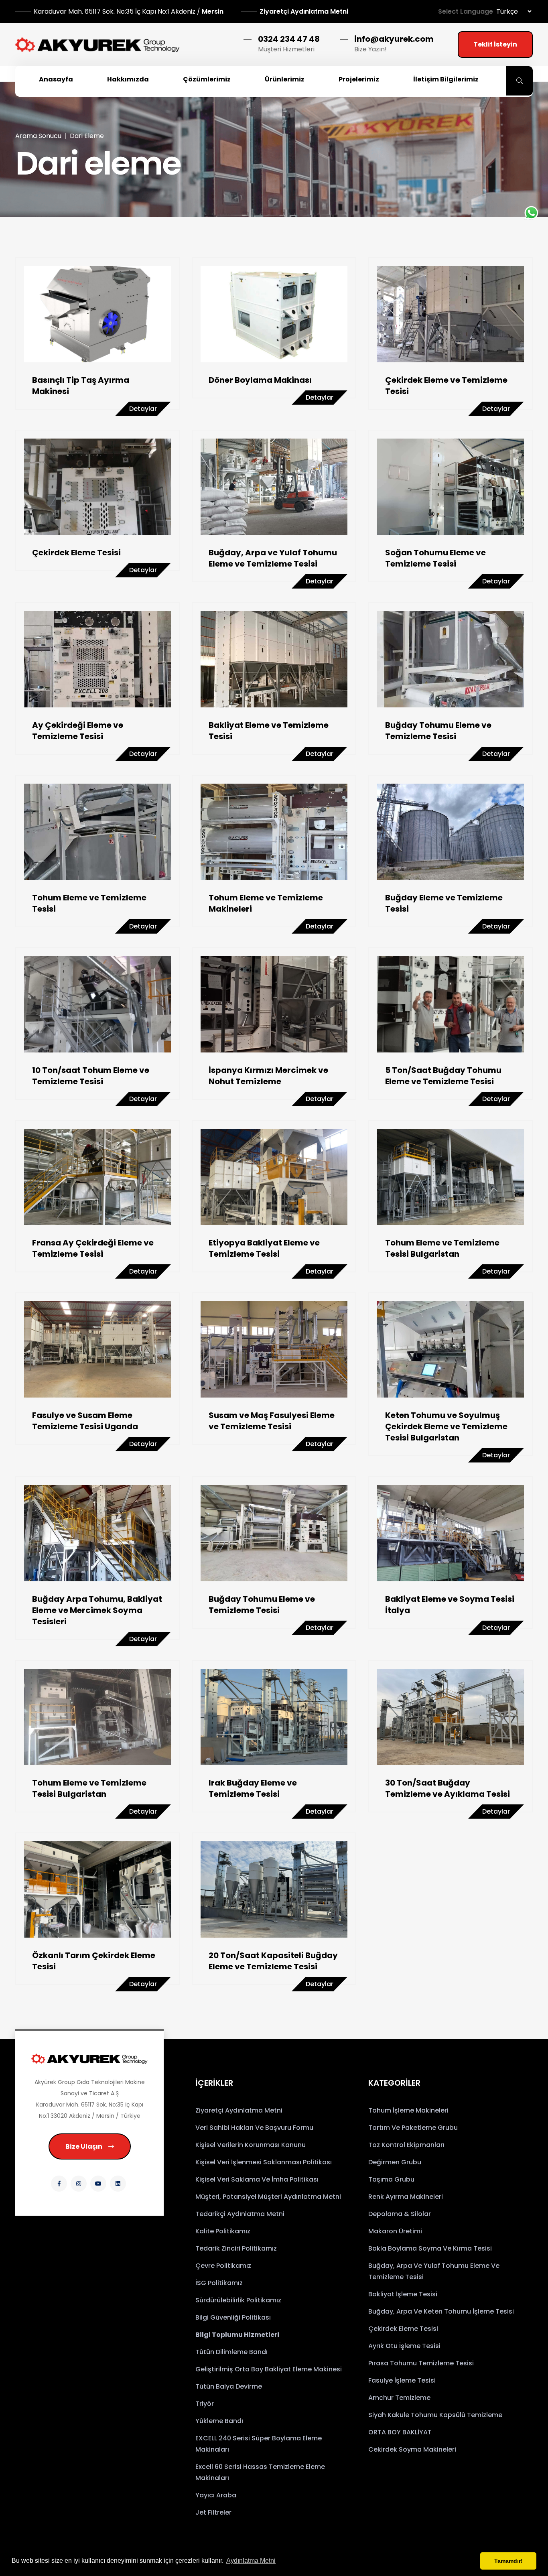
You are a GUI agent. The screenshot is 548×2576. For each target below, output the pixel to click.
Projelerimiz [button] (359, 79)
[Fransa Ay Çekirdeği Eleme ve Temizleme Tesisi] (97, 1177)
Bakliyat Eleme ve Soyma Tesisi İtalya (450, 1605)
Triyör (205, 2404)
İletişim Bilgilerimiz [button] (446, 79)
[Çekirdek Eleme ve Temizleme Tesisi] (451, 314)
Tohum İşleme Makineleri (408, 2110)
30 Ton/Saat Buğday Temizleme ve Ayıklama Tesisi (448, 1788)
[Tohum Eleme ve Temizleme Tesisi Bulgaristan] (451, 1177)
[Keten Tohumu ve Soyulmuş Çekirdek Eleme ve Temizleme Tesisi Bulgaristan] (451, 1349)
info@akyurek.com (394, 39)
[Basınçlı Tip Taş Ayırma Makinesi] (97, 314)
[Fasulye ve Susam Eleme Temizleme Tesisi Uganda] (97, 1349)
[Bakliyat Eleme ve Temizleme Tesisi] (274, 659)
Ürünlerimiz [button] (285, 79)
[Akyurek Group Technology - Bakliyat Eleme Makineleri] (97, 45)
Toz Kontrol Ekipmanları (406, 2145)
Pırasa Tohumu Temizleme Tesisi (421, 2363)
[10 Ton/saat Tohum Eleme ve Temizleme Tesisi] (97, 1004)
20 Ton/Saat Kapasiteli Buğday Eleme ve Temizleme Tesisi (273, 1961)
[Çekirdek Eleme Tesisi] (97, 487)
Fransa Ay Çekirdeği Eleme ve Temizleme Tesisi (93, 1248)
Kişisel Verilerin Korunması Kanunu (251, 2145)
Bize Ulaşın (84, 2146)
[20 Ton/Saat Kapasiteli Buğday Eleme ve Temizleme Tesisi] (274, 1889)
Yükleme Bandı (219, 2421)
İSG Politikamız (219, 2283)
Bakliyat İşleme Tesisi (403, 2294)
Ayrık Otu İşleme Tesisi (404, 2346)
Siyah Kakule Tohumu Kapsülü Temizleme (435, 2415)
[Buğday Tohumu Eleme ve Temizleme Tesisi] (451, 659)
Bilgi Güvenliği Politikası (233, 2317)
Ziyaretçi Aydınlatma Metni (304, 11)
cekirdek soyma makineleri (412, 2449)
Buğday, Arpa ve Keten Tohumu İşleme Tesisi (441, 2311)
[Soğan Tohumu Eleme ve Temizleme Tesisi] (451, 487)
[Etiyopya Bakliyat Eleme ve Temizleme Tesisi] (274, 1177)
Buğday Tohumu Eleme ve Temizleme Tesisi (438, 731)
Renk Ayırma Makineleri (406, 2197)
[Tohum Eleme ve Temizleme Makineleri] (274, 832)
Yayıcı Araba (216, 2495)
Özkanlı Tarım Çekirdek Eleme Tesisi (94, 1961)
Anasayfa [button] (56, 79)
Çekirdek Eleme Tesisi (76, 553)
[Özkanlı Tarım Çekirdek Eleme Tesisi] (97, 1889)
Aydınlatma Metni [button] (251, 2561)
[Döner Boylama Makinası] (274, 314)
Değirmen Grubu (395, 2162)
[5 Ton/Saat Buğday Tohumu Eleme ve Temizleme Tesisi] (451, 1004)
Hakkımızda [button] (128, 79)
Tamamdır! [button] (508, 2561)
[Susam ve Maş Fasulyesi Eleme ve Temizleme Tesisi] (274, 1349)
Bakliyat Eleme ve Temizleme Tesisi (269, 731)
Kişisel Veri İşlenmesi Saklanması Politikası (264, 2162)
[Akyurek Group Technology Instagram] (79, 2184)
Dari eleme (87, 136)
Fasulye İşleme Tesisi (402, 2380)
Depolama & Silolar (400, 2214)
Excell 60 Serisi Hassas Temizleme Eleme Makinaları (260, 2472)
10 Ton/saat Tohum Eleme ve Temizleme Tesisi (91, 1076)
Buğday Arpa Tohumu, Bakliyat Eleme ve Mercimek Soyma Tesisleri (97, 1610)
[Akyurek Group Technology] (89, 2059)
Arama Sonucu (38, 136)
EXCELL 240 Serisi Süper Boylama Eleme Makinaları (259, 2444)
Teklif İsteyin (495, 44)
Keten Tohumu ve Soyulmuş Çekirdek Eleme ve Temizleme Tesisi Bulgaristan (446, 1426)
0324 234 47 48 (289, 39)
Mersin (129, 11)
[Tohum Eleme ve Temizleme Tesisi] (97, 832)
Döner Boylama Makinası (260, 380)
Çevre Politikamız (223, 2266)
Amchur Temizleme (399, 2398)
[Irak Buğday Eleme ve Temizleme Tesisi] (274, 1717)
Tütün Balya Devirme (229, 2386)
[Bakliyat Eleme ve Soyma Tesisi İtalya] (451, 1533)
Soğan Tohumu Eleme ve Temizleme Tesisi (435, 558)
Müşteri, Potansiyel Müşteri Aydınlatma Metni (268, 2197)
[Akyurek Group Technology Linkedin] (118, 2184)
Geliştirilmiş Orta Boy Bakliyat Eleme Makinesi (269, 2369)
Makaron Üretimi (395, 2231)
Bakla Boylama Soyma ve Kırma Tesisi (430, 2248)
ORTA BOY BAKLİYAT (400, 2432)
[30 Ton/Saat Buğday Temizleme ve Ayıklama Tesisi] (451, 1717)
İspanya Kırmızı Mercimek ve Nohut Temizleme (268, 1076)
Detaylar (143, 409)
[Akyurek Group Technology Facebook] (59, 2184)
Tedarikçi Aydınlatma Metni (240, 2214)
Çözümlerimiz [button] (207, 79)
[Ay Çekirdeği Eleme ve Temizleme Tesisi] (97, 659)
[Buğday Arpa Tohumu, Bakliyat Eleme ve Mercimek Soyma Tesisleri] (97, 1533)
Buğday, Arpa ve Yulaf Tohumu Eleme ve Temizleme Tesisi (273, 558)
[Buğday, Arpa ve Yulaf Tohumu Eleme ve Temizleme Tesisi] (274, 487)
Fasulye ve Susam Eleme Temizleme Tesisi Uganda (85, 1421)
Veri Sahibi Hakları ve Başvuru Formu (254, 2128)
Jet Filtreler (213, 2512)
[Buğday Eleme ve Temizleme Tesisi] (451, 832)
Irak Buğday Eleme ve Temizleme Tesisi (253, 1788)
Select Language (466, 11)
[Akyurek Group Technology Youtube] (98, 2184)
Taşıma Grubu (391, 2179)
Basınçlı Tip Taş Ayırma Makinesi (81, 386)
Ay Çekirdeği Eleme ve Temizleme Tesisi (78, 731)
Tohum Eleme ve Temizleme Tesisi (89, 903)
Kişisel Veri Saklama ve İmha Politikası (257, 2179)
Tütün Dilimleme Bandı (231, 2352)
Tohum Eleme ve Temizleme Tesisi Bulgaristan (442, 1248)
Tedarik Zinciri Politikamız (236, 2248)
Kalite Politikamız (223, 2231)
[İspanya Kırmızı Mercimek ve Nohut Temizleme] (274, 1004)
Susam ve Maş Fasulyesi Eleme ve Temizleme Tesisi (272, 1421)
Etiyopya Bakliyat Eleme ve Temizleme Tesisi (264, 1248)
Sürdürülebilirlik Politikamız (238, 2300)
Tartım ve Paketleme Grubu (413, 2128)
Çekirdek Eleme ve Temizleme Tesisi (446, 386)
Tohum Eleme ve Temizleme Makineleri (266, 903)
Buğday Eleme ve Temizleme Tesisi (444, 903)
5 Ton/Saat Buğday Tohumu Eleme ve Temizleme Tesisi (443, 1076)
